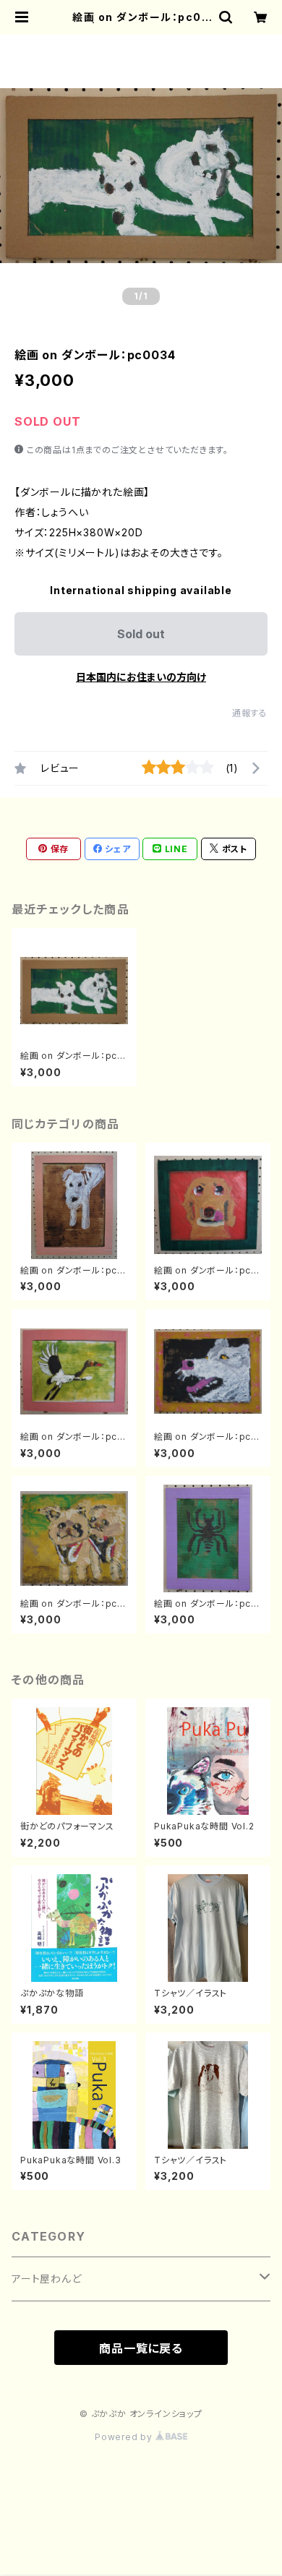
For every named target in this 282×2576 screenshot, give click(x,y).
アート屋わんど (47, 2279)
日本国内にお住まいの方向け (141, 677)
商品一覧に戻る (141, 2348)
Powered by (125, 2437)
